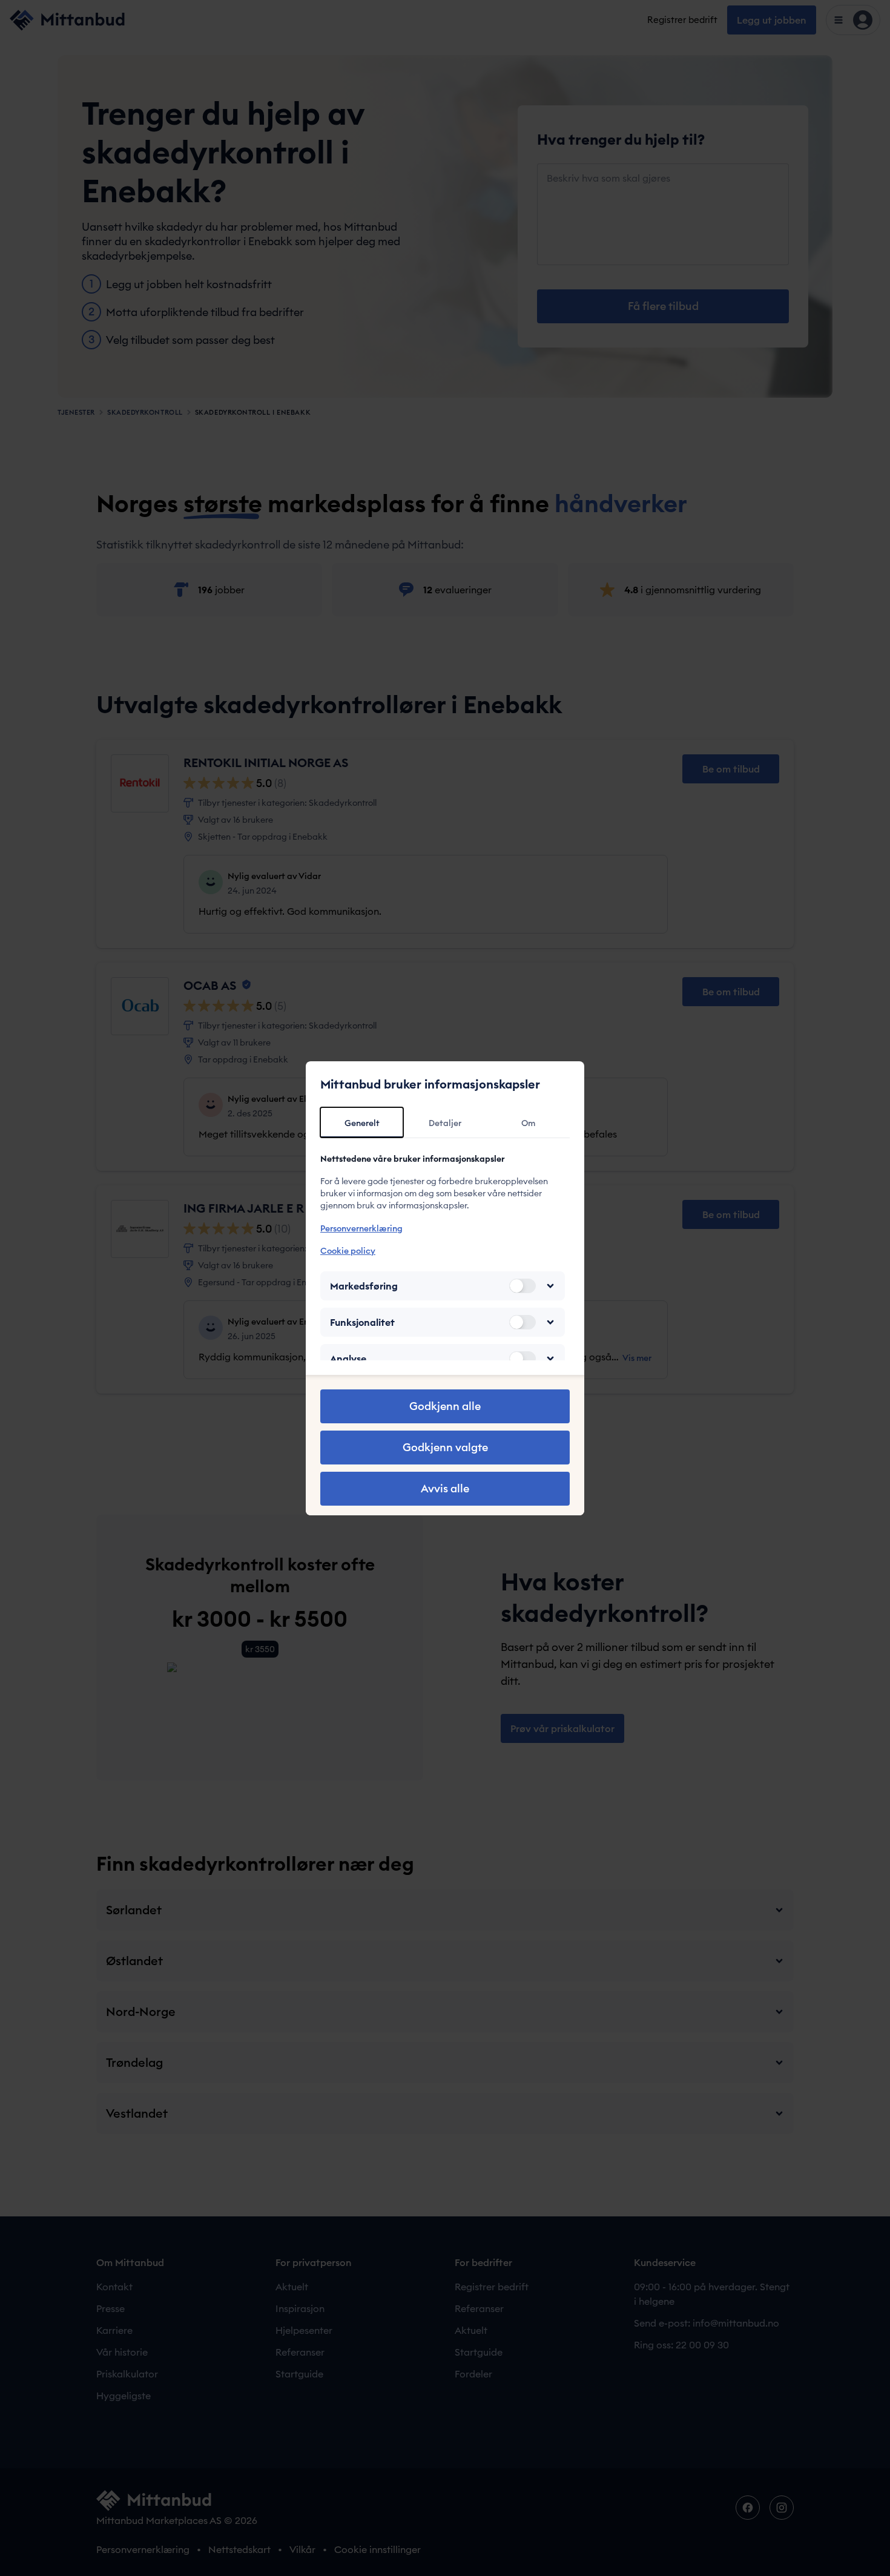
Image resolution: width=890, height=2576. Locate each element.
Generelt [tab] (362, 1123)
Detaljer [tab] (445, 1123)
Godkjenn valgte (445, 1447)
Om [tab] (528, 1123)
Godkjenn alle (445, 1406)
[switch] (522, 1286)
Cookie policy (348, 1251)
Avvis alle (445, 1488)
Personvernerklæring (361, 1228)
